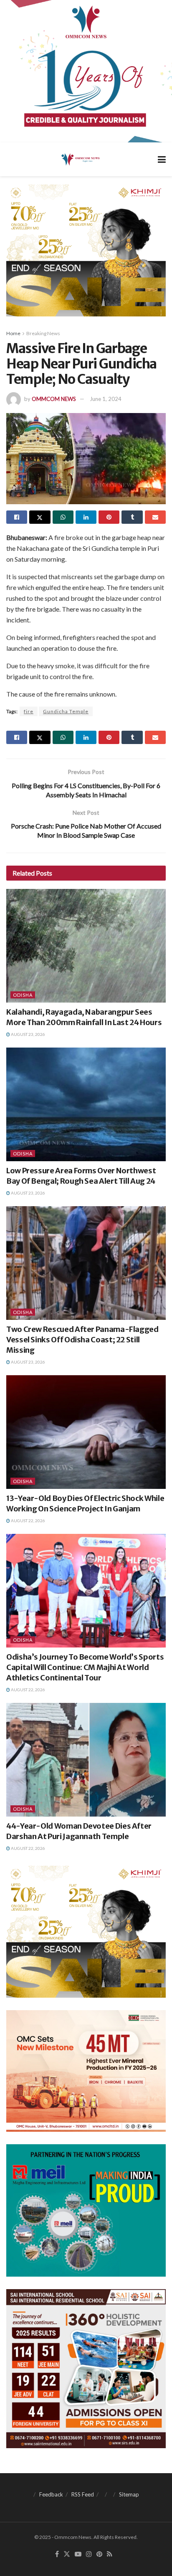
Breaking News (43, 333)
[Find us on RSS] (110, 2554)
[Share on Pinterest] (109, 517)
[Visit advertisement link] (86, 71)
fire (29, 711)
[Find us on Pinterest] (99, 2554)
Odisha (23, 995)
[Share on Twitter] (40, 517)
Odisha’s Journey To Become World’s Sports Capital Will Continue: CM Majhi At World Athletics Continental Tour (85, 1667)
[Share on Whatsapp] (63, 517)
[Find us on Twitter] (67, 2554)
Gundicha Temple (66, 711)
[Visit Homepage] (80, 159)
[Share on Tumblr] (132, 517)
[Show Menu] (162, 159)
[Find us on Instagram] (89, 2554)
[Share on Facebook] (17, 517)
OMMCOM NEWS (54, 399)
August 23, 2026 (28, 1034)
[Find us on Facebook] (57, 2554)
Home (13, 333)
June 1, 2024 (106, 399)
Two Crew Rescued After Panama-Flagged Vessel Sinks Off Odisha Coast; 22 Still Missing (82, 1340)
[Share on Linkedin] (86, 517)
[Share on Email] (155, 517)
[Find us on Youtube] (78, 2554)
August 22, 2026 (28, 1521)
